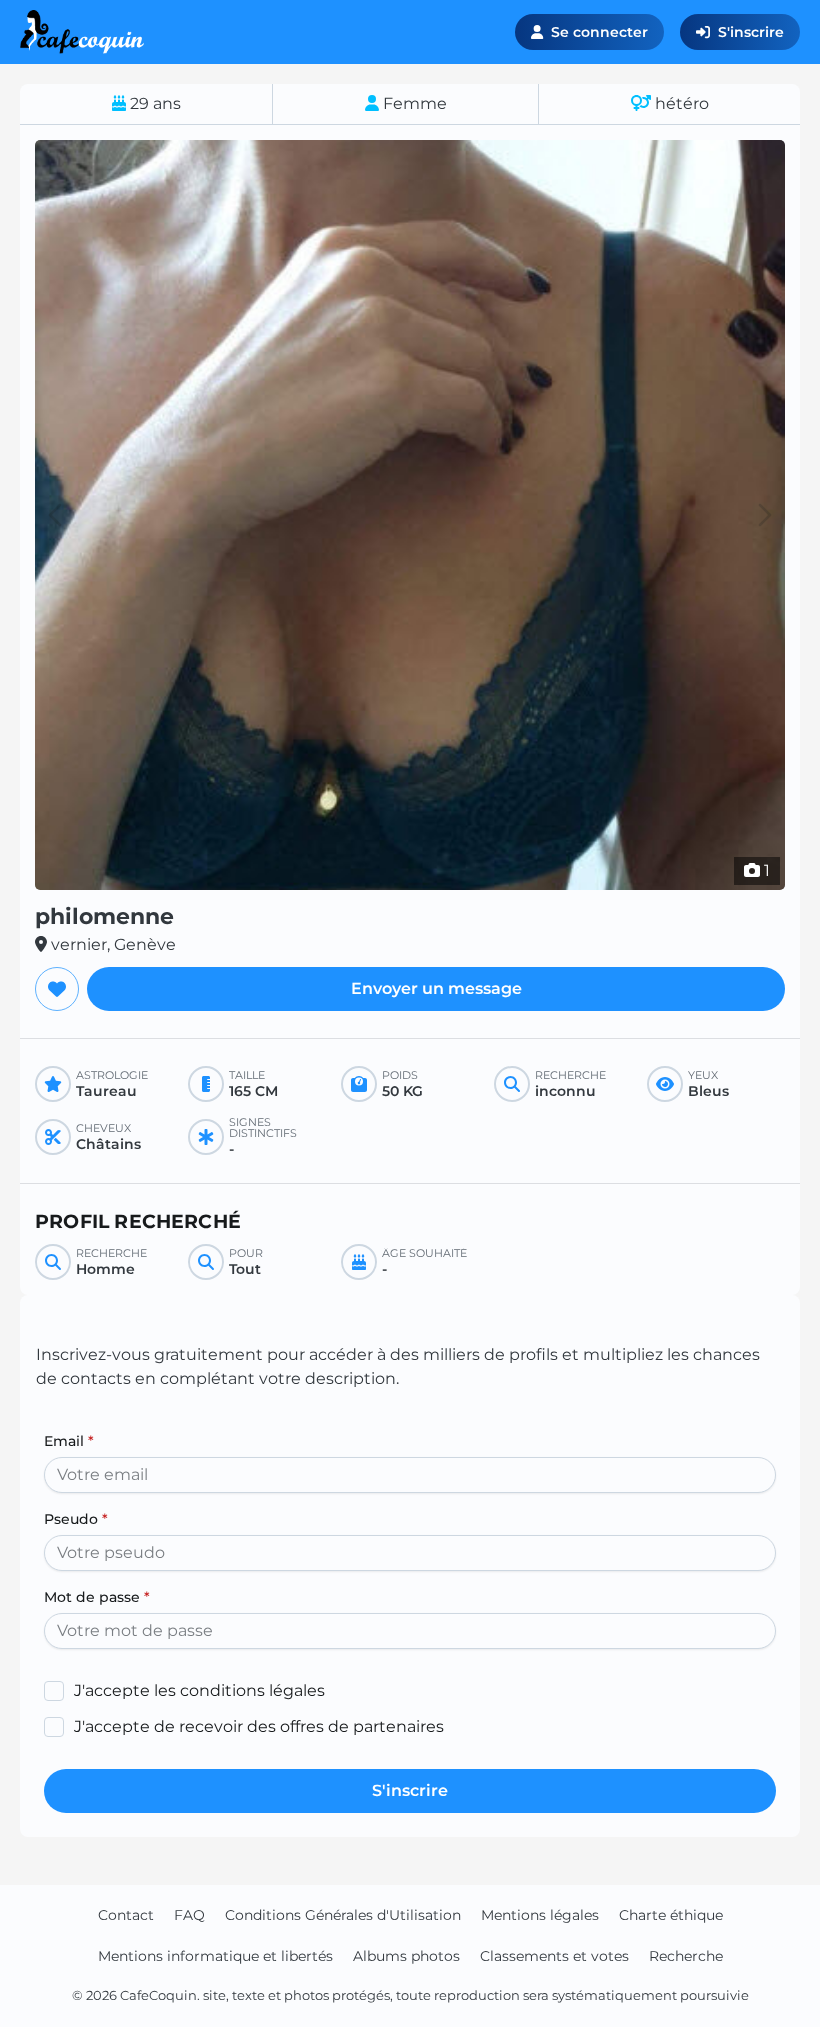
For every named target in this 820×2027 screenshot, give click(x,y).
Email (69, 1441)
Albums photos (406, 1956)
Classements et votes (554, 1956)
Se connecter (599, 32)
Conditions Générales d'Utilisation (343, 1915)
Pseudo (76, 1519)
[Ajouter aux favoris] (57, 989)
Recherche (686, 1956)
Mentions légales (540, 1915)
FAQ (189, 1915)
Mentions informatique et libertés (215, 1956)
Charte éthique (671, 1915)
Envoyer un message (436, 988)
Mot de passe (97, 1597)
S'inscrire (751, 32)
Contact (126, 1915)
